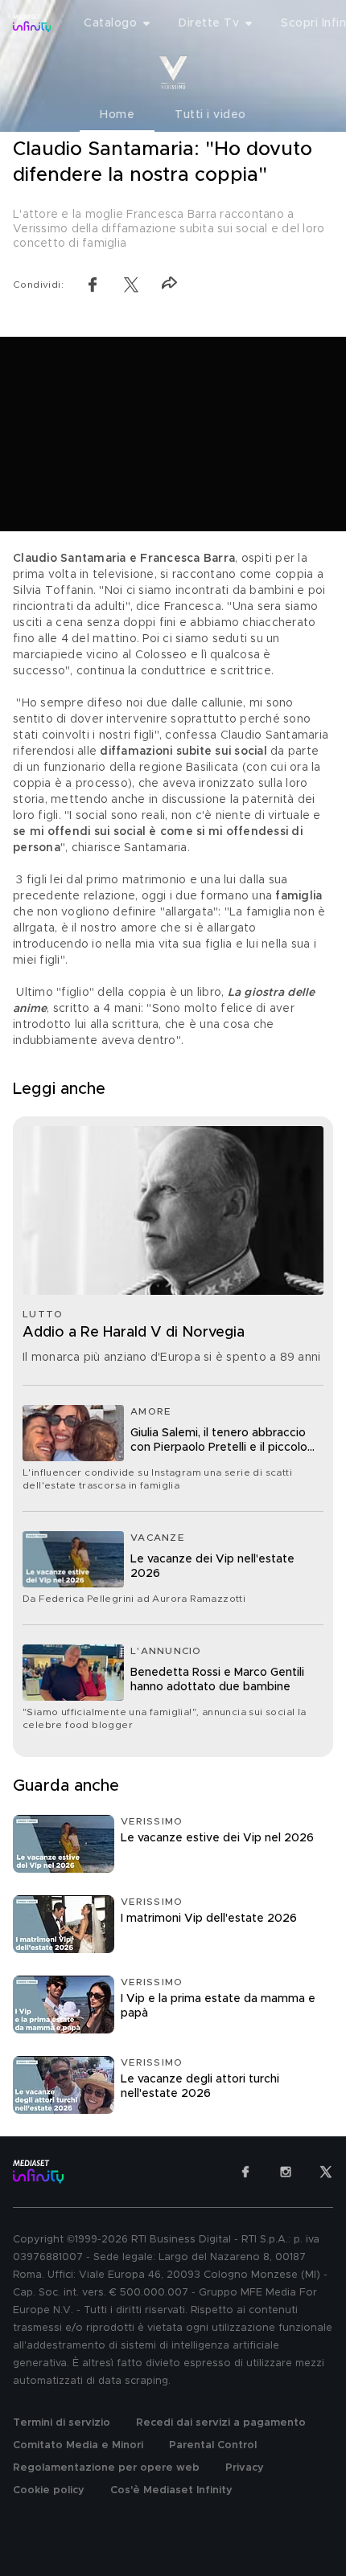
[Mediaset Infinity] (32, 23)
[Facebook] (245, 2172)
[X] (326, 2172)
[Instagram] (286, 2172)
